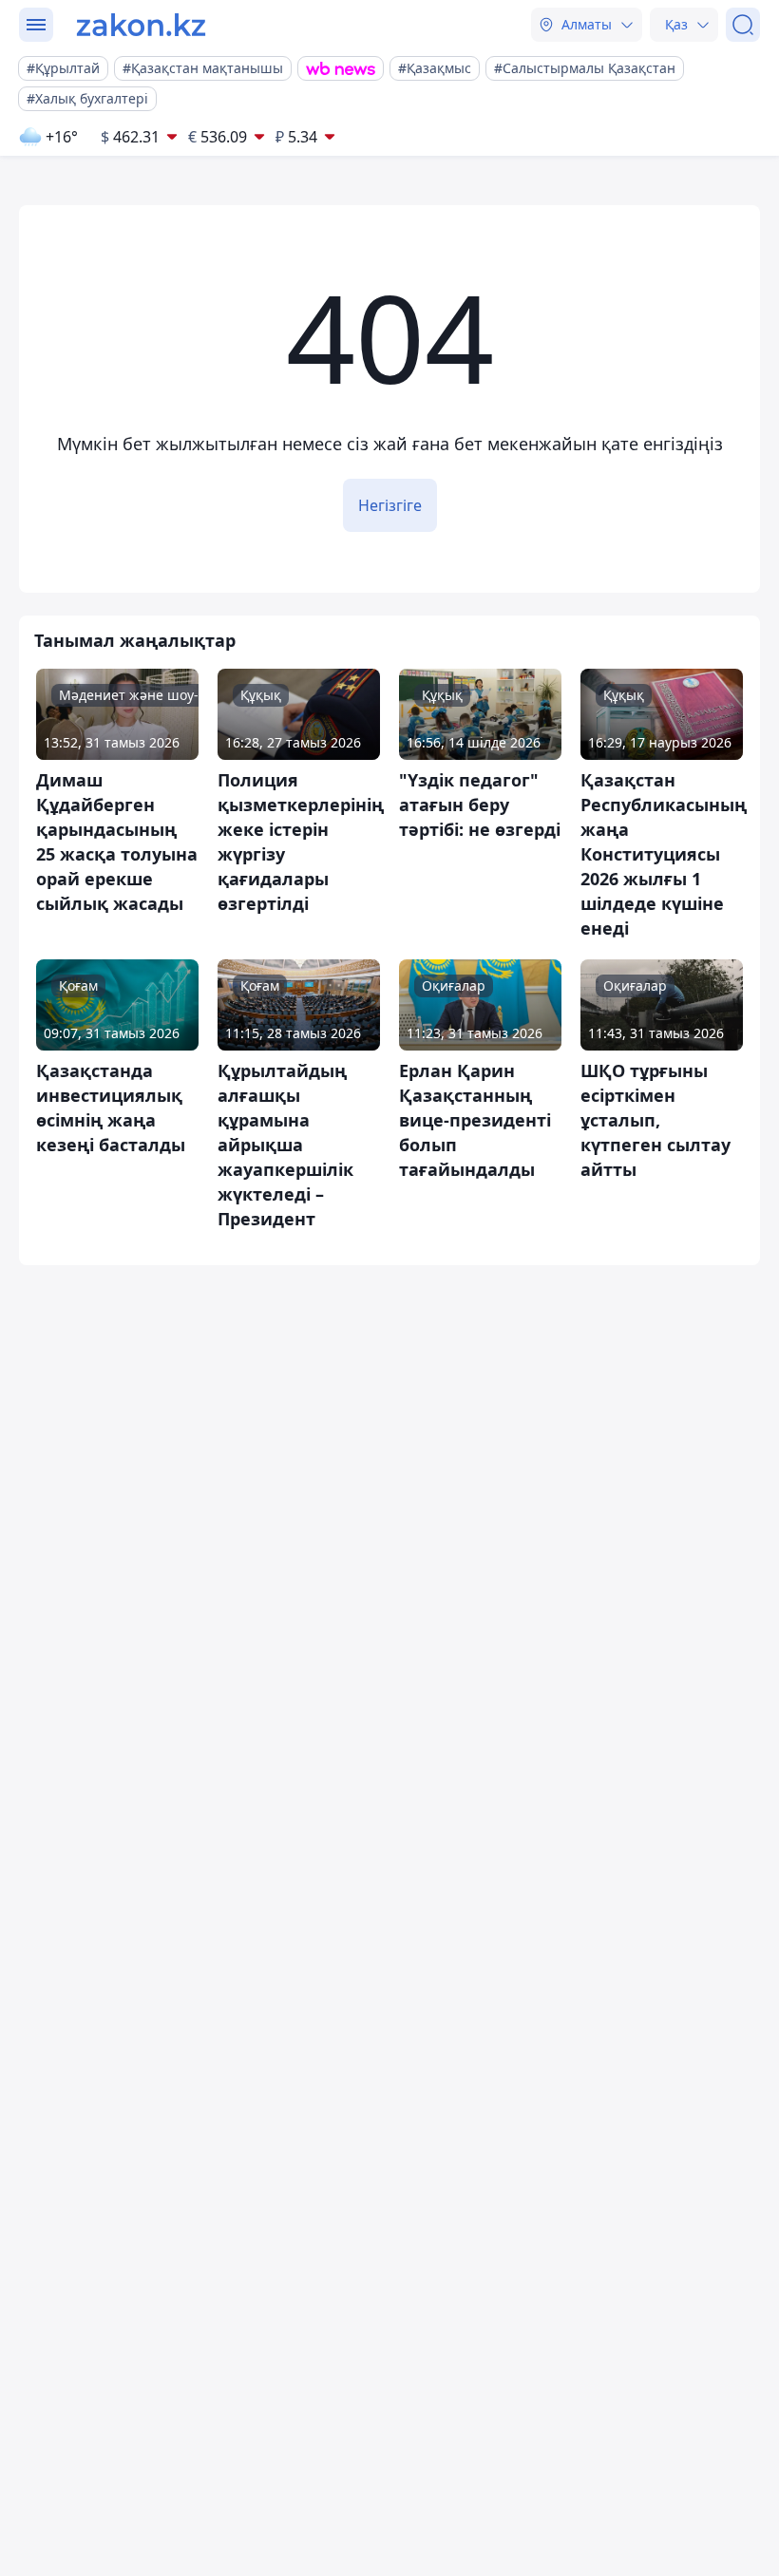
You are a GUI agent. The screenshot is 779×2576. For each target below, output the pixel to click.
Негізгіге (390, 505)
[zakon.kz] (141, 25)
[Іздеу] (743, 25)
